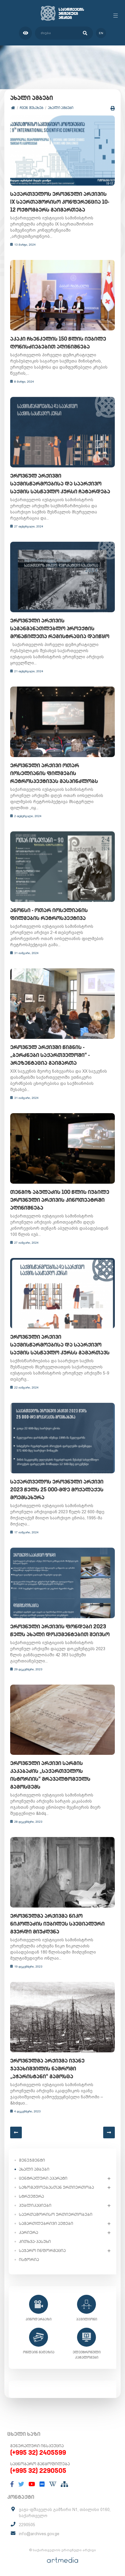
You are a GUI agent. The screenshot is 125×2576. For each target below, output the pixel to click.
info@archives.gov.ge (39, 2534)
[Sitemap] (64, 2484)
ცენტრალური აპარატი (43, 2178)
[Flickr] (42, 2484)
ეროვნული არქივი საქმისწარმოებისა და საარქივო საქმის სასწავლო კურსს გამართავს (60, 1345)
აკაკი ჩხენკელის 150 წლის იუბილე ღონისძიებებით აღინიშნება (58, 343)
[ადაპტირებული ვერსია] (25, 33)
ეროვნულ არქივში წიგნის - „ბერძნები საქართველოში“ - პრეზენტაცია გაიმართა (50, 1055)
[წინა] (16, 2132)
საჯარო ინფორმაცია (42, 2251)
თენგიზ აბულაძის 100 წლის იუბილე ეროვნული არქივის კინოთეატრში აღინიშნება (60, 1200)
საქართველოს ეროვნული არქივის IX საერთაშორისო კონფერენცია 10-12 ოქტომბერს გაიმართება (60, 202)
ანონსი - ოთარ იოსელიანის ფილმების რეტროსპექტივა (49, 914)
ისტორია (29, 2260)
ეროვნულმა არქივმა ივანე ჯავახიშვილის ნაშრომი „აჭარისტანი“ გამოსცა (47, 2069)
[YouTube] (32, 2484)
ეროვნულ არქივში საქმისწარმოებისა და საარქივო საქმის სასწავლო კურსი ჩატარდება (60, 484)
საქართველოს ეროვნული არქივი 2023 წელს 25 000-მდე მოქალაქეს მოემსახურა (57, 1490)
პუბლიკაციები (35, 2205)
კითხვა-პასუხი (35, 2241)
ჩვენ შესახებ (32, 108)
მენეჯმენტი (32, 2160)
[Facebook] (12, 2484)
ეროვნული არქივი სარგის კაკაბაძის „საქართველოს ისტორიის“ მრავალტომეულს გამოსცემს (50, 1775)
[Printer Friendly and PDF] (113, 108)
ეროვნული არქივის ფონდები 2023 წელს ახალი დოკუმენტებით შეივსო (60, 1630)
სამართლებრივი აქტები (46, 2223)
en (101, 33)
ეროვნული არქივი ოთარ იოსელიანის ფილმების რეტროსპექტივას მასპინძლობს (54, 773)
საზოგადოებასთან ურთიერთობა (56, 2187)
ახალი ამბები (61, 108)
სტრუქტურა (31, 2196)
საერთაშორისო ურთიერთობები (56, 2214)
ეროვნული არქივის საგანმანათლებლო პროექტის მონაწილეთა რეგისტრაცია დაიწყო (60, 628)
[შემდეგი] (109, 2132)
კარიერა (28, 2232)
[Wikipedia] (53, 2484)
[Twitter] (21, 2484)
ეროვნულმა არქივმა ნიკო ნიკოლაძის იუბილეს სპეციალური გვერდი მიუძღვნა (57, 1924)
